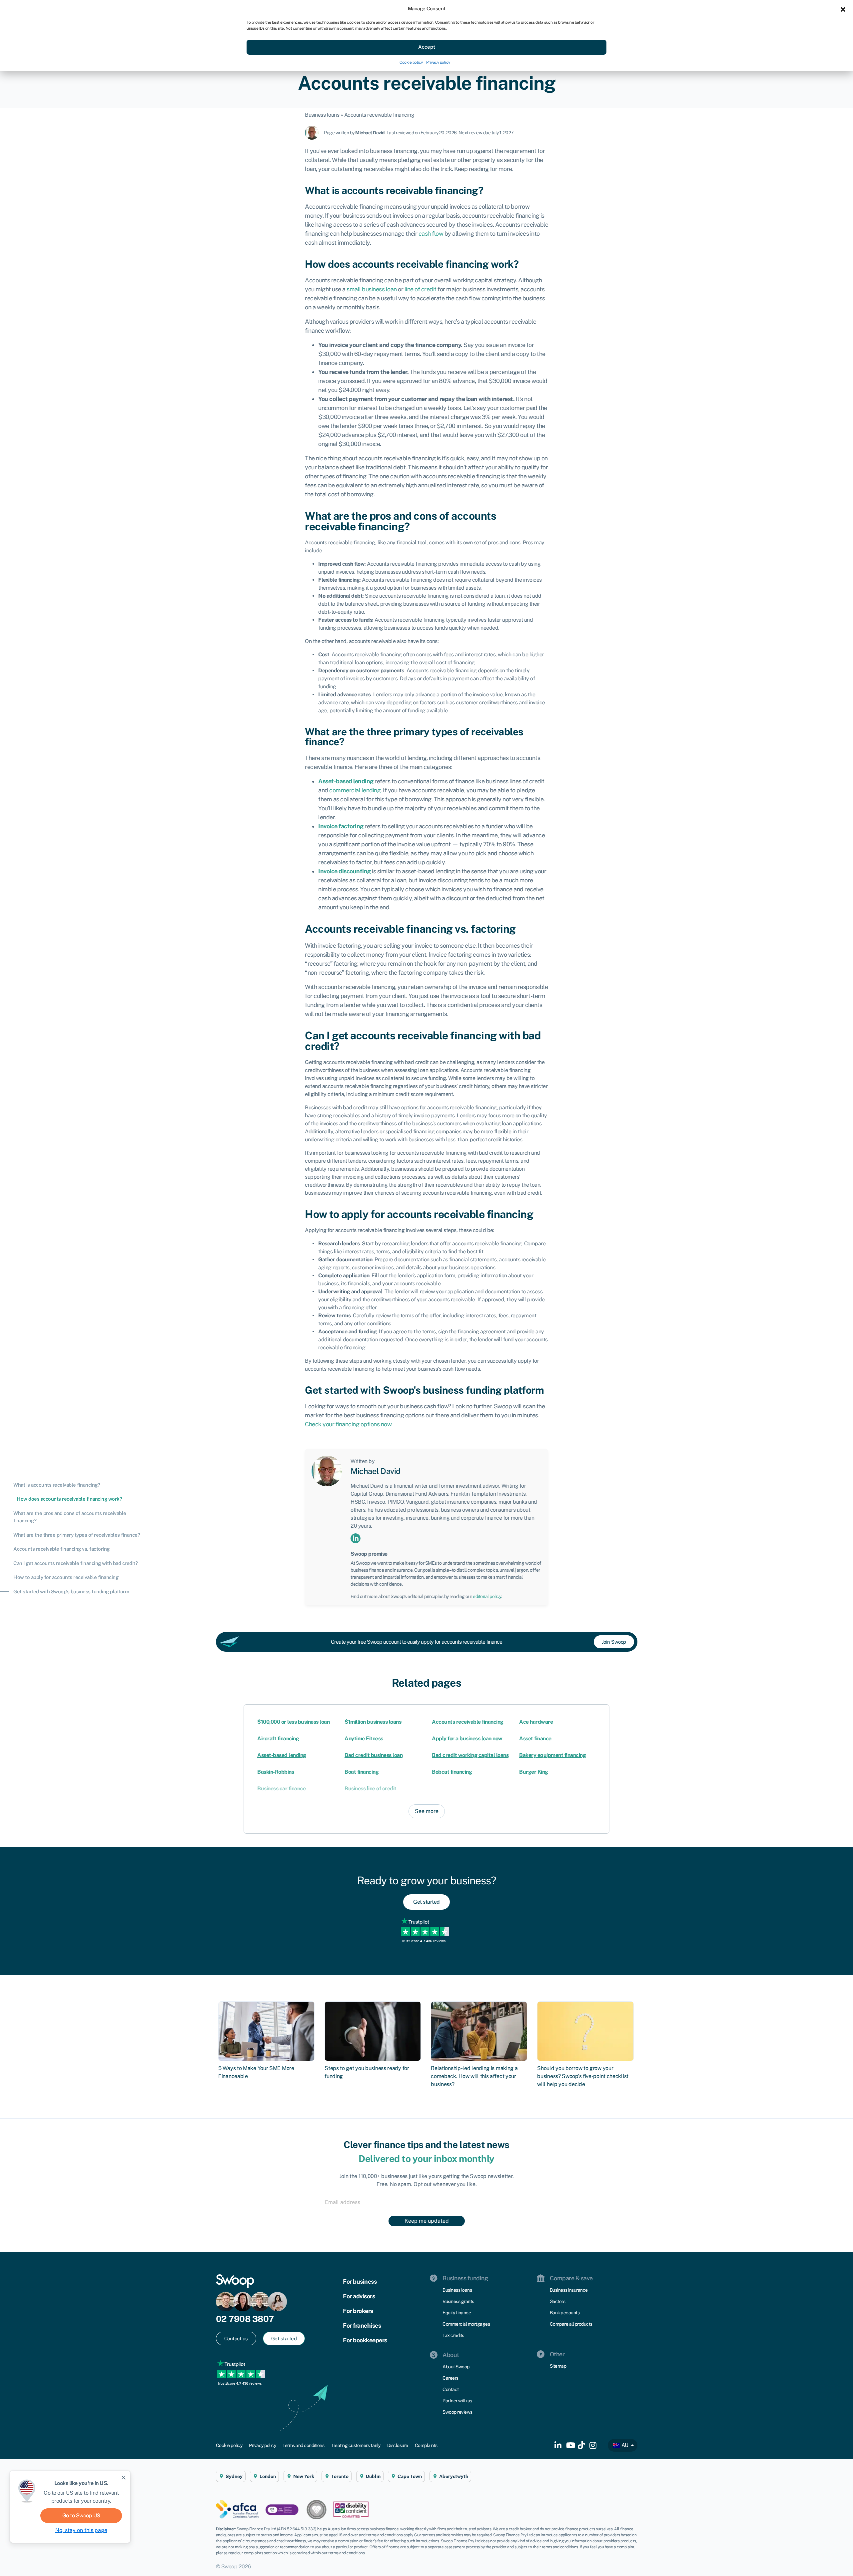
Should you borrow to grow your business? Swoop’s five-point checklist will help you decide (583, 2076)
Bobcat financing (452, 1772)
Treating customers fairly (356, 2445)
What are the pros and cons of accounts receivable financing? (70, 1517)
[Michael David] (314, 132)
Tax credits (453, 2335)
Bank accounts (565, 2313)
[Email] (426, 2202)
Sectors (558, 2301)
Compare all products (571, 2324)
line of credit (421, 289)
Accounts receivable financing (468, 1722)
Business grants (458, 2301)
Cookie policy (411, 62)
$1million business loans (373, 1722)
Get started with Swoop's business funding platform (71, 1591)
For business (360, 2281)
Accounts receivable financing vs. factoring (61, 1549)
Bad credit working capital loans (470, 1755)
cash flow (431, 233)
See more (427, 1811)
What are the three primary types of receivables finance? (77, 1535)
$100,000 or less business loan (293, 1722)
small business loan (372, 289)
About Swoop (456, 2367)
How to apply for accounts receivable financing (66, 1577)
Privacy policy (438, 62)
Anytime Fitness (364, 1738)
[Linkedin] (356, 1538)
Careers (450, 2378)
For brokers (358, 2311)
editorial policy (487, 1596)
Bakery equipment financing (552, 1755)
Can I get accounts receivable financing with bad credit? (75, 1563)
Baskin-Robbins (276, 1772)
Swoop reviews (457, 2412)
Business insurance (569, 2290)
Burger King (534, 1772)
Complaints (426, 2445)
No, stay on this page (81, 2530)
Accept (427, 47)
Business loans (322, 115)
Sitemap (558, 2366)
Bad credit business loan (374, 1755)
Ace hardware (536, 1722)
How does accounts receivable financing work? (69, 1499)
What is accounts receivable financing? (57, 1485)
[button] (843, 9)
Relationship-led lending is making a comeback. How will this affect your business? (474, 2076)
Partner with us (457, 2401)
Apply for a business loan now (467, 1738)
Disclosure (398, 2445)
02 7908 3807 (245, 2319)
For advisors (359, 2296)
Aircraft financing (278, 1738)
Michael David (370, 133)
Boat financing (362, 1772)
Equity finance (457, 2313)
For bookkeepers (365, 2340)
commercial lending (355, 790)
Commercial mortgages (466, 2324)
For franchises (362, 2325)
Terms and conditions (303, 2445)
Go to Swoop (81, 2515)
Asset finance (535, 1738)
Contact (451, 2389)
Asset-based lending (282, 1755)
